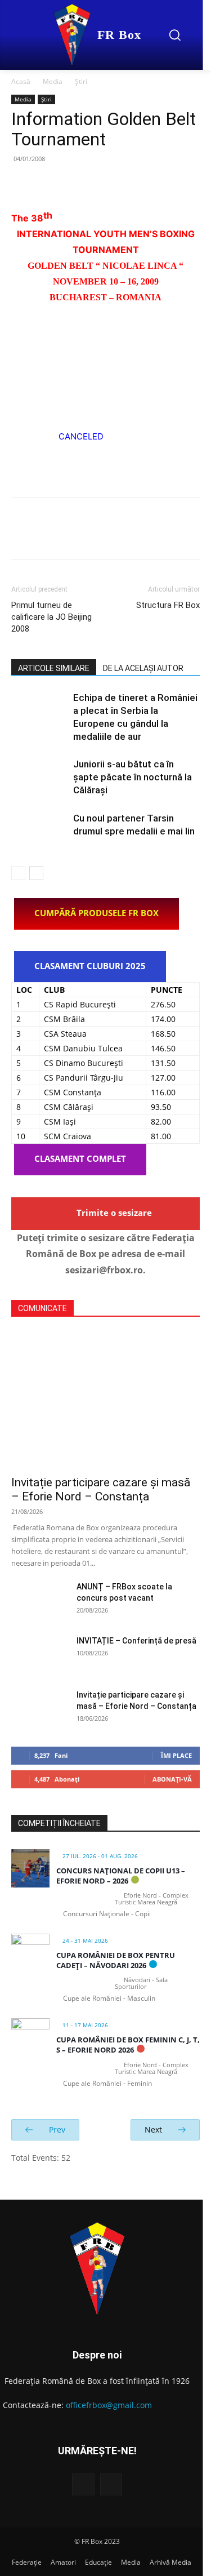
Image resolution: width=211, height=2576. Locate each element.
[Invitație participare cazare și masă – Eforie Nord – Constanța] (105, 1400)
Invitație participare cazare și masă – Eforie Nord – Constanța (101, 1489)
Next (154, 2129)
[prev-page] (18, 873)
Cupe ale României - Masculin (109, 1998)
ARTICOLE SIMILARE (54, 668)
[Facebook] (23, 184)
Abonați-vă (172, 1779)
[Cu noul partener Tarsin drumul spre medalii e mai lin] (39, 831)
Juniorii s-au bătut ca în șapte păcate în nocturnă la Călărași (133, 777)
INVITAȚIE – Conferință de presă (136, 1641)
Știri (81, 81)
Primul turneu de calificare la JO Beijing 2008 (51, 617)
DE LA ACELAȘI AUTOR (143, 668)
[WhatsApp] (100, 184)
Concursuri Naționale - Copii (107, 1914)
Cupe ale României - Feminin (107, 2083)
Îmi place (176, 1755)
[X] (48, 184)
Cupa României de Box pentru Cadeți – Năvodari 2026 (116, 1960)
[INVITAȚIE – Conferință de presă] (39, 1655)
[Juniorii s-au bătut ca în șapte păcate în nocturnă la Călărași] (39, 777)
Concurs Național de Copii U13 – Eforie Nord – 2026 (121, 1876)
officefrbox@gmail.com (109, 2405)
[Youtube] (111, 2484)
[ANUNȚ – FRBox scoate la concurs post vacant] (39, 1601)
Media (53, 81)
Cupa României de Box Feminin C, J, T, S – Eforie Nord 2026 (128, 2045)
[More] (127, 184)
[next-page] (36, 873)
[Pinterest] (74, 184)
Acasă (21, 81)
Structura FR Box (168, 605)
